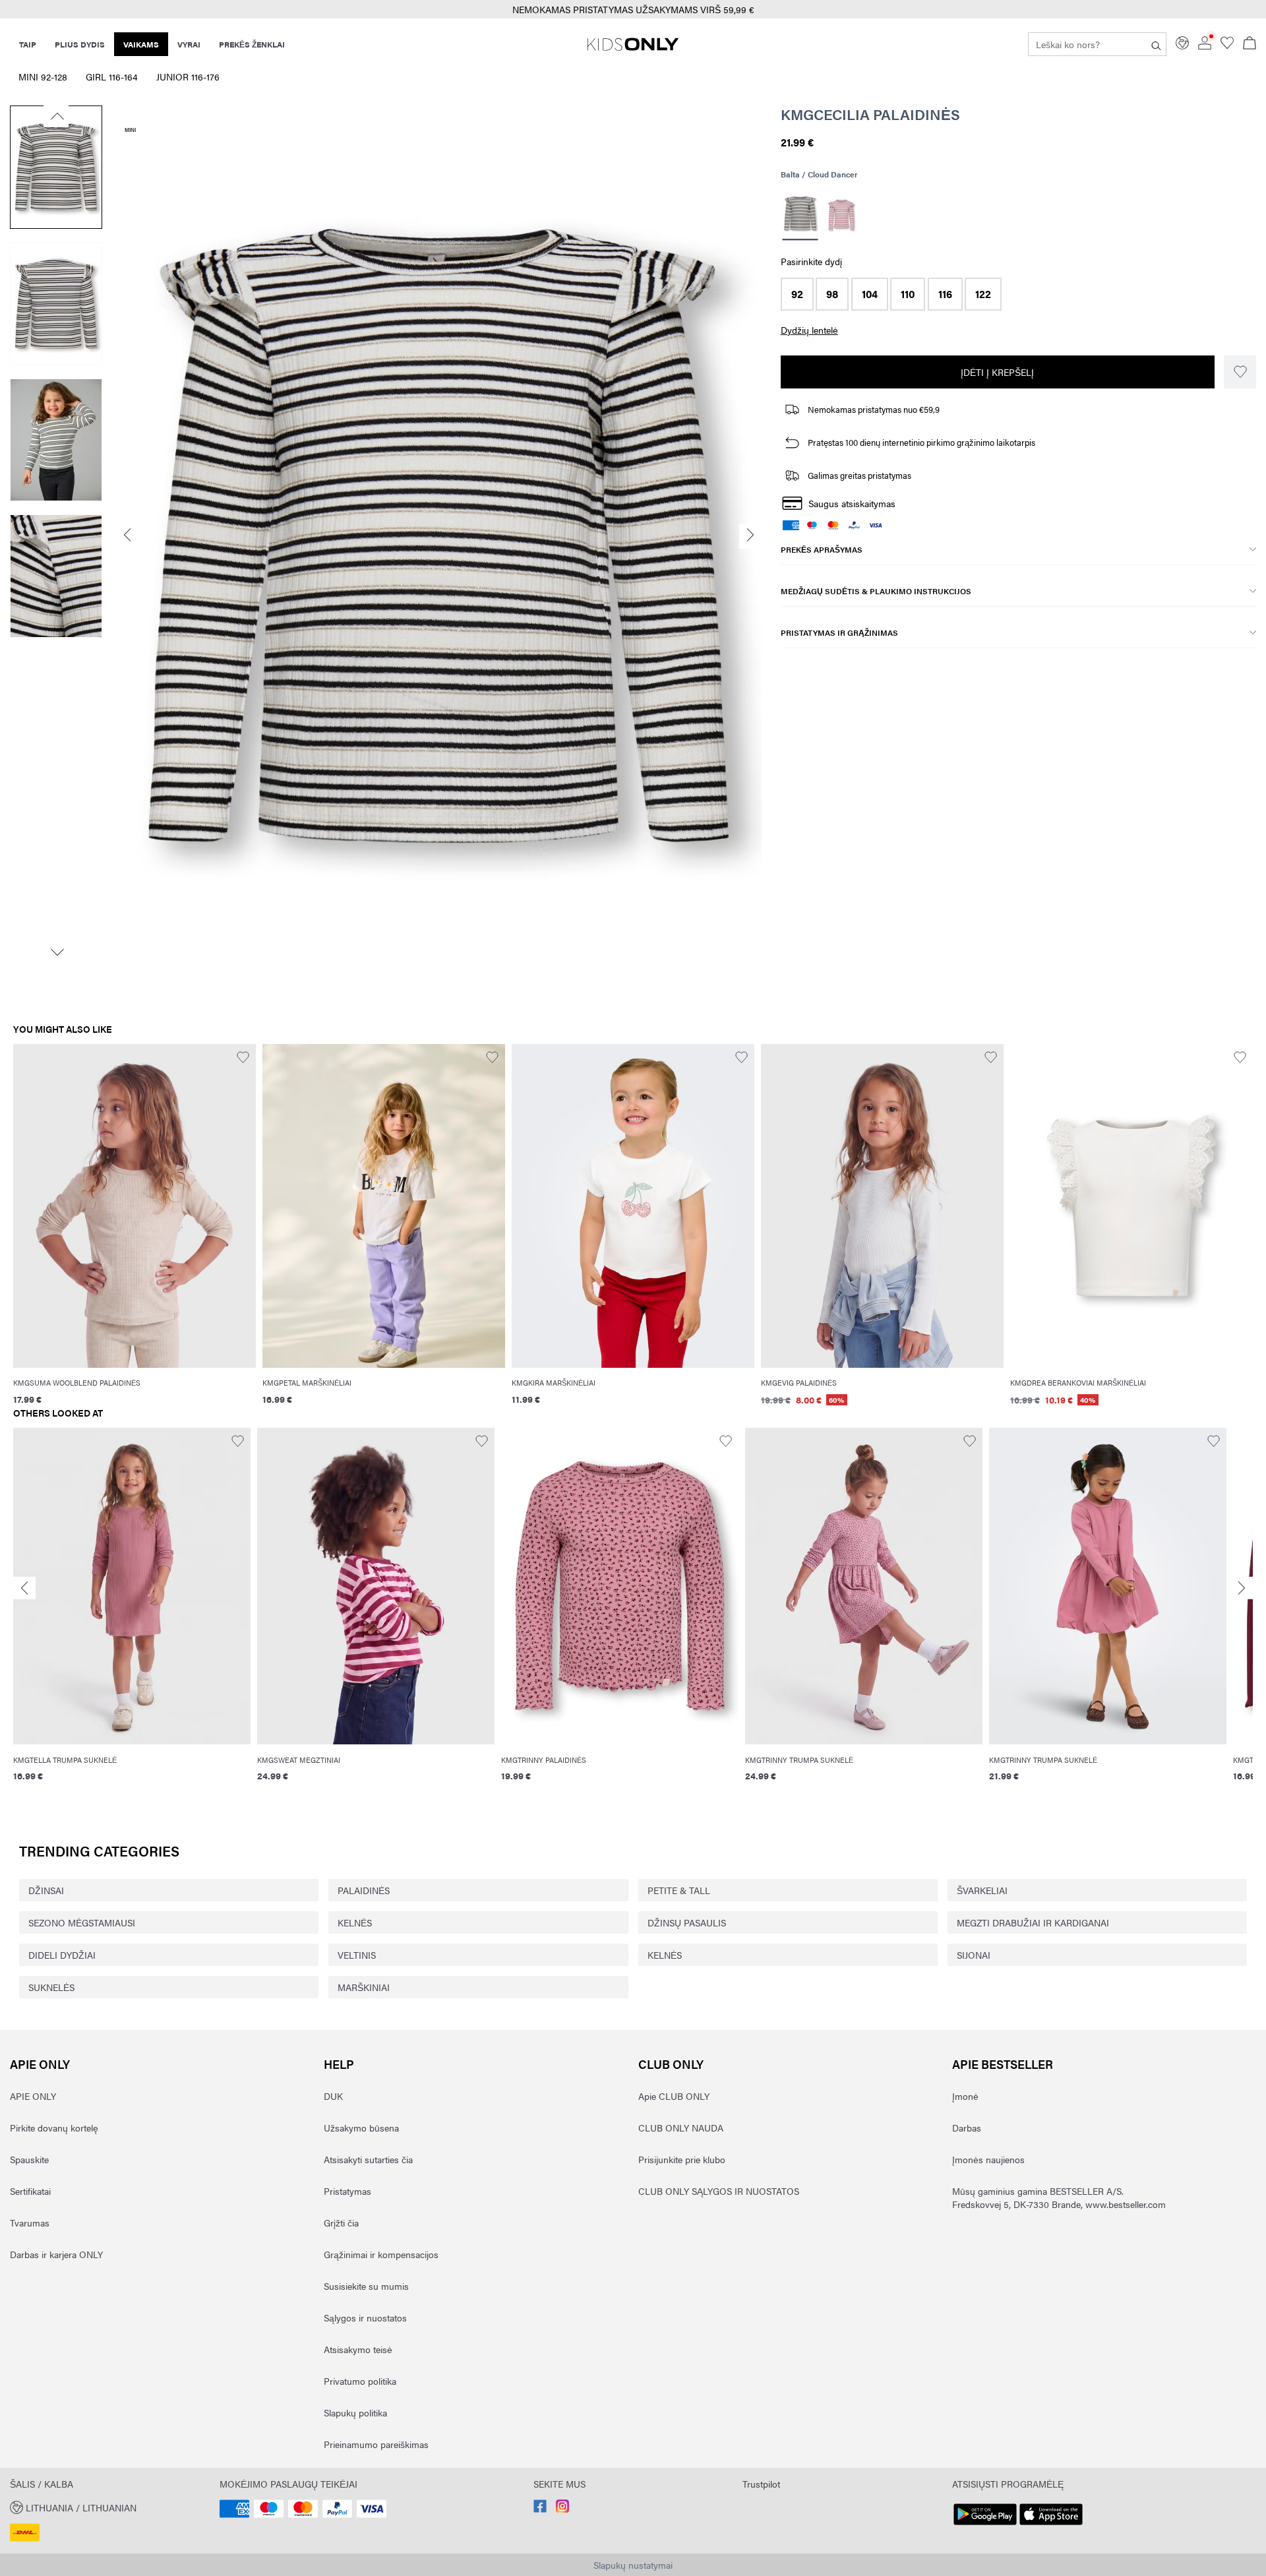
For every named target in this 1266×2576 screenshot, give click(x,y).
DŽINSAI (46, 1890)
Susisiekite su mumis (366, 2286)
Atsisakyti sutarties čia (368, 2159)
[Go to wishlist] (1227, 46)
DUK (333, 2096)
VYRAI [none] (189, 44)
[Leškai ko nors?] (1156, 44)
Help (339, 2064)
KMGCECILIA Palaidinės (870, 114)
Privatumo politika (360, 2381)
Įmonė (965, 2096)
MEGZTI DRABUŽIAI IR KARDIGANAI (1033, 1922)
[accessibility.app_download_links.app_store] (1051, 2525)
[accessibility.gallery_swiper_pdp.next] (56, 952)
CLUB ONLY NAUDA (681, 2128)
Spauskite (29, 2159)
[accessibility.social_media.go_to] (540, 2509)
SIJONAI (974, 1955)
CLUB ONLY (671, 2064)
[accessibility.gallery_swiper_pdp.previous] (56, 116)
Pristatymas (347, 2191)
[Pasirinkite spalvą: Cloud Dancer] (800, 215)
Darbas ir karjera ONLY (56, 2254)
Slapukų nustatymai (633, 2565)
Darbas (967, 2128)
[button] (797, 294)
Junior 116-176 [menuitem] (188, 77)
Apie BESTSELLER (1003, 2064)
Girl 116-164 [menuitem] (112, 77)
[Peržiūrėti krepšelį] (1250, 44)
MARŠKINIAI (364, 1987)
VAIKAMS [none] (141, 44)
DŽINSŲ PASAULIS (687, 1922)
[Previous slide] (24, 1588)
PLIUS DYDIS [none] (80, 44)
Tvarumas (30, 2223)
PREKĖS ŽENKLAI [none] (252, 44)
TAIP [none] (28, 44)
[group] (132, 1613)
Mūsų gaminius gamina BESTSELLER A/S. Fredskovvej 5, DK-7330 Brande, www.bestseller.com (1059, 2197)
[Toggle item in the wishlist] (1240, 372)
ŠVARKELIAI (982, 1890)
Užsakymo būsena (361, 2128)
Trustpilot (761, 2484)
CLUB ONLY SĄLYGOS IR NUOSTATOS (719, 2191)
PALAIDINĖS (364, 1890)
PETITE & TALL (679, 1890)
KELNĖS (355, 1922)
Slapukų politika (355, 2412)
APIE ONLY (40, 2064)
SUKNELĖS (51, 1987)
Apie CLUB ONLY (674, 2096)
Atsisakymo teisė (358, 2349)
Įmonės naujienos (988, 2159)
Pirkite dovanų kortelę (54, 2128)
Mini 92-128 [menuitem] (43, 77)
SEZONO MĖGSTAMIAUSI (82, 1922)
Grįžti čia (341, 2223)
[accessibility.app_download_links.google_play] (985, 2525)
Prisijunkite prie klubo (682, 2159)
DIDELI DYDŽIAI (62, 1955)
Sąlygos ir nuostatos (365, 2317)
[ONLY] (633, 49)
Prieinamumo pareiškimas (376, 2444)
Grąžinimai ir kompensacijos (381, 2254)
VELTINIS (357, 1955)
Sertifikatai (30, 2191)
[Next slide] (1242, 1588)
